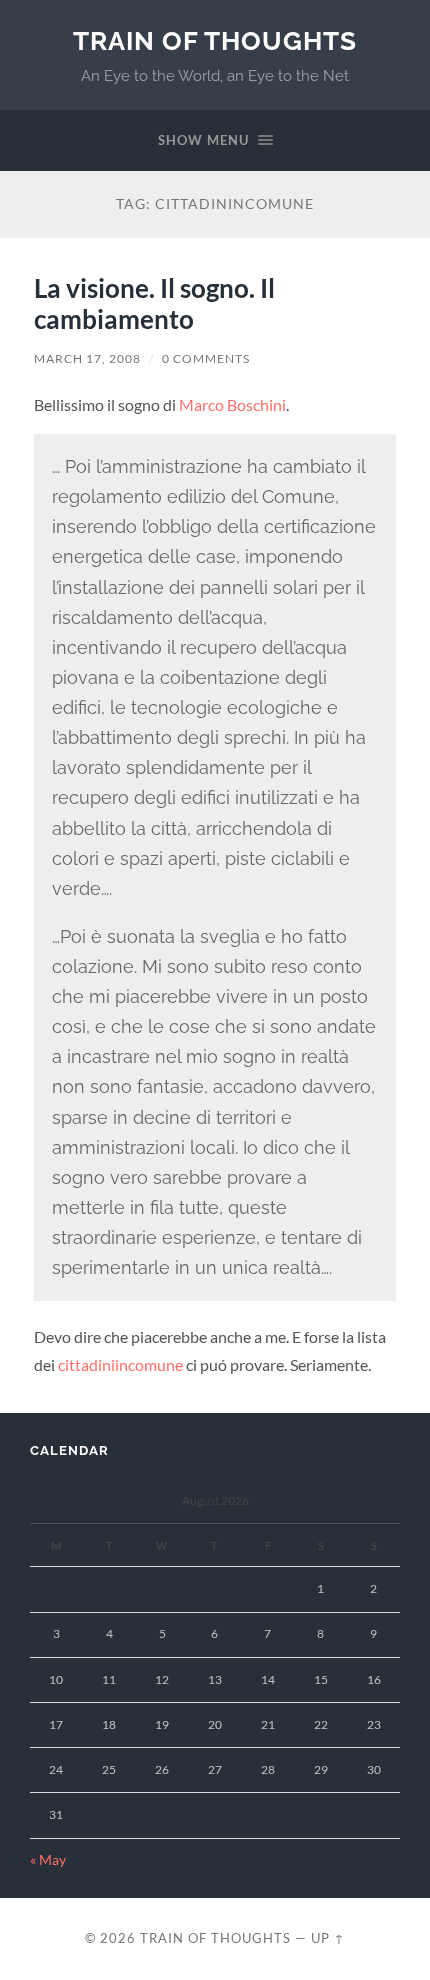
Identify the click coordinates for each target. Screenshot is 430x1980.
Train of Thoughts (215, 40)
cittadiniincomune (120, 1364)
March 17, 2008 (87, 358)
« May (48, 1860)
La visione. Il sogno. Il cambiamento (154, 304)
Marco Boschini (232, 404)
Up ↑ (328, 1938)
